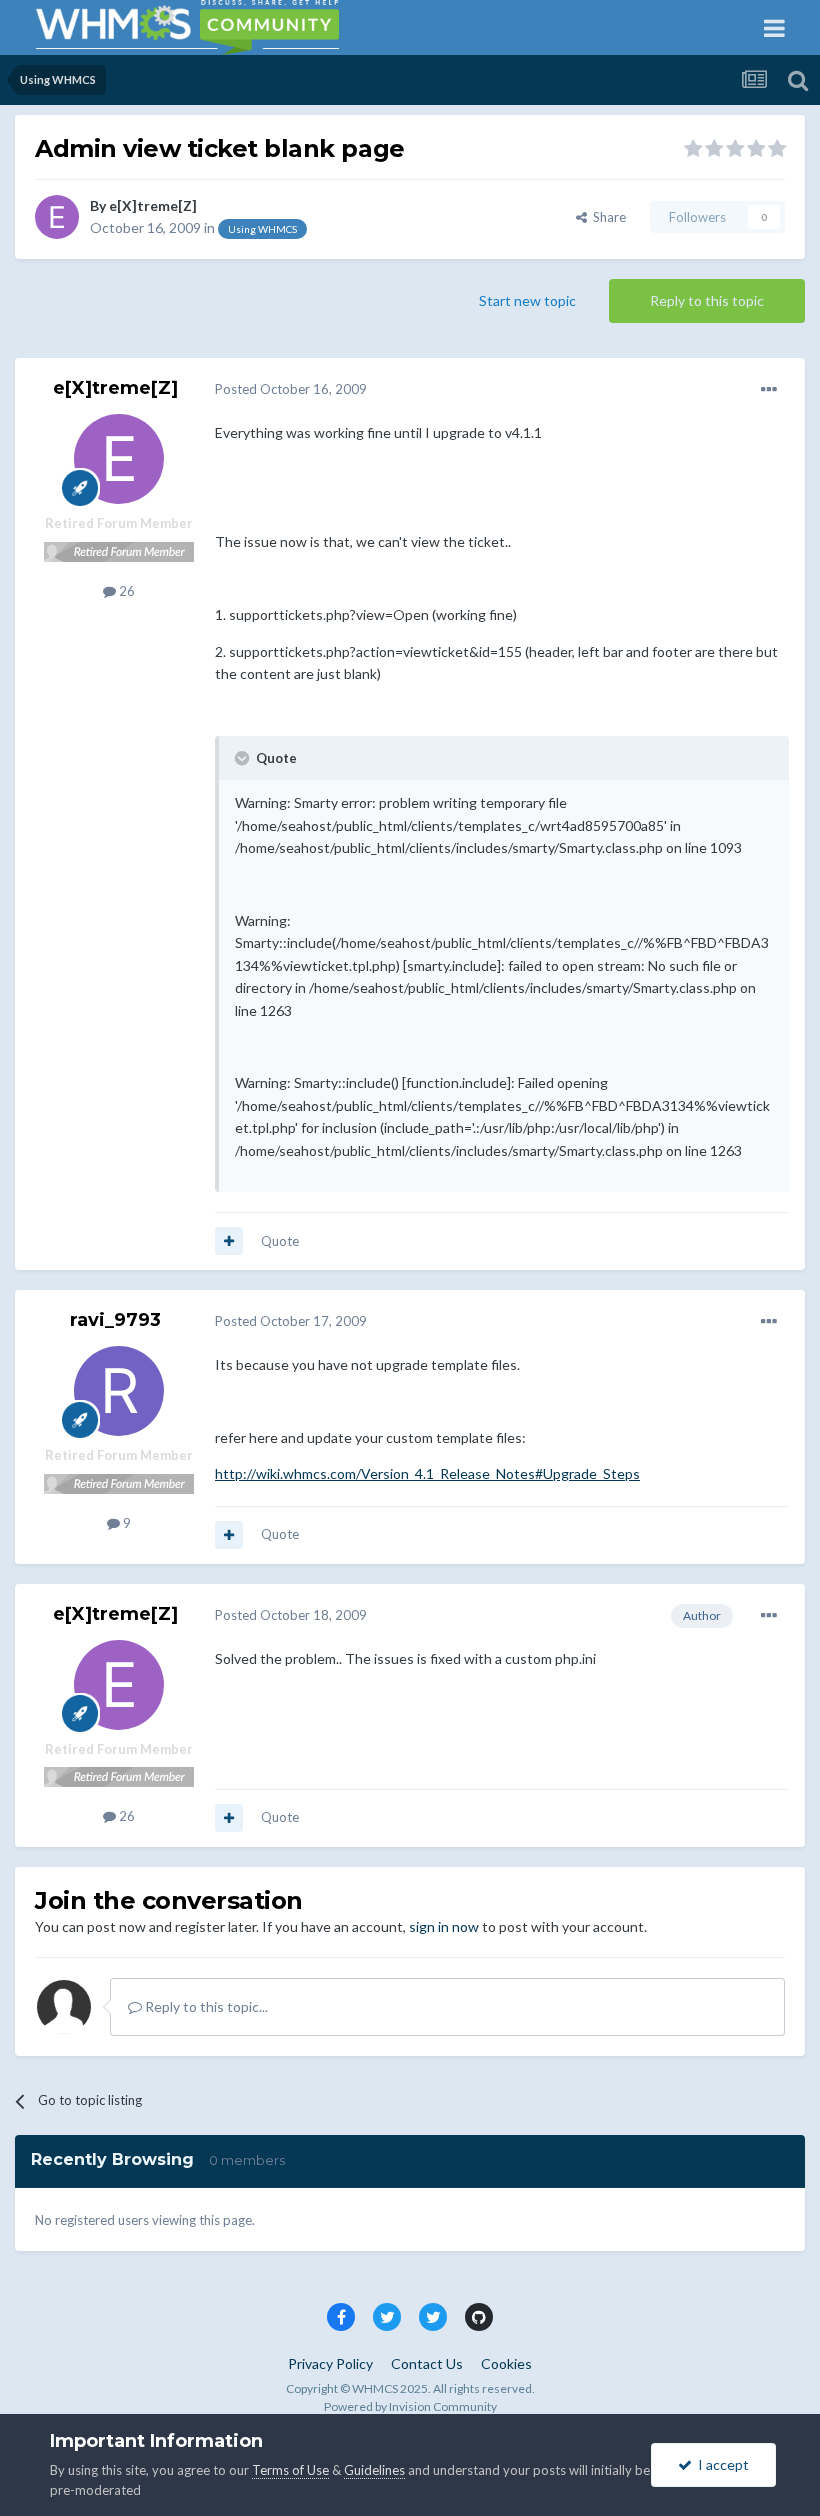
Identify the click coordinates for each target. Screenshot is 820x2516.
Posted (291, 389)
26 (125, 591)
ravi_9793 (115, 1320)
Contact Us (427, 2363)
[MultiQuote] (229, 1241)
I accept (720, 2464)
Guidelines (374, 2470)
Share (606, 217)
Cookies (506, 2363)
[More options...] (769, 390)
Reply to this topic (707, 300)
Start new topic (527, 300)
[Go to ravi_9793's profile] (119, 1391)
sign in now (444, 1926)
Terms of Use (290, 2470)
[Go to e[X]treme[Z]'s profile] (57, 217)
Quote (280, 1241)
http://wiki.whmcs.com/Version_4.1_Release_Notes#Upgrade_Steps (427, 1473)
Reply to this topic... (205, 2006)
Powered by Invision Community (410, 2406)
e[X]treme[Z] (153, 205)
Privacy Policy (330, 2363)
